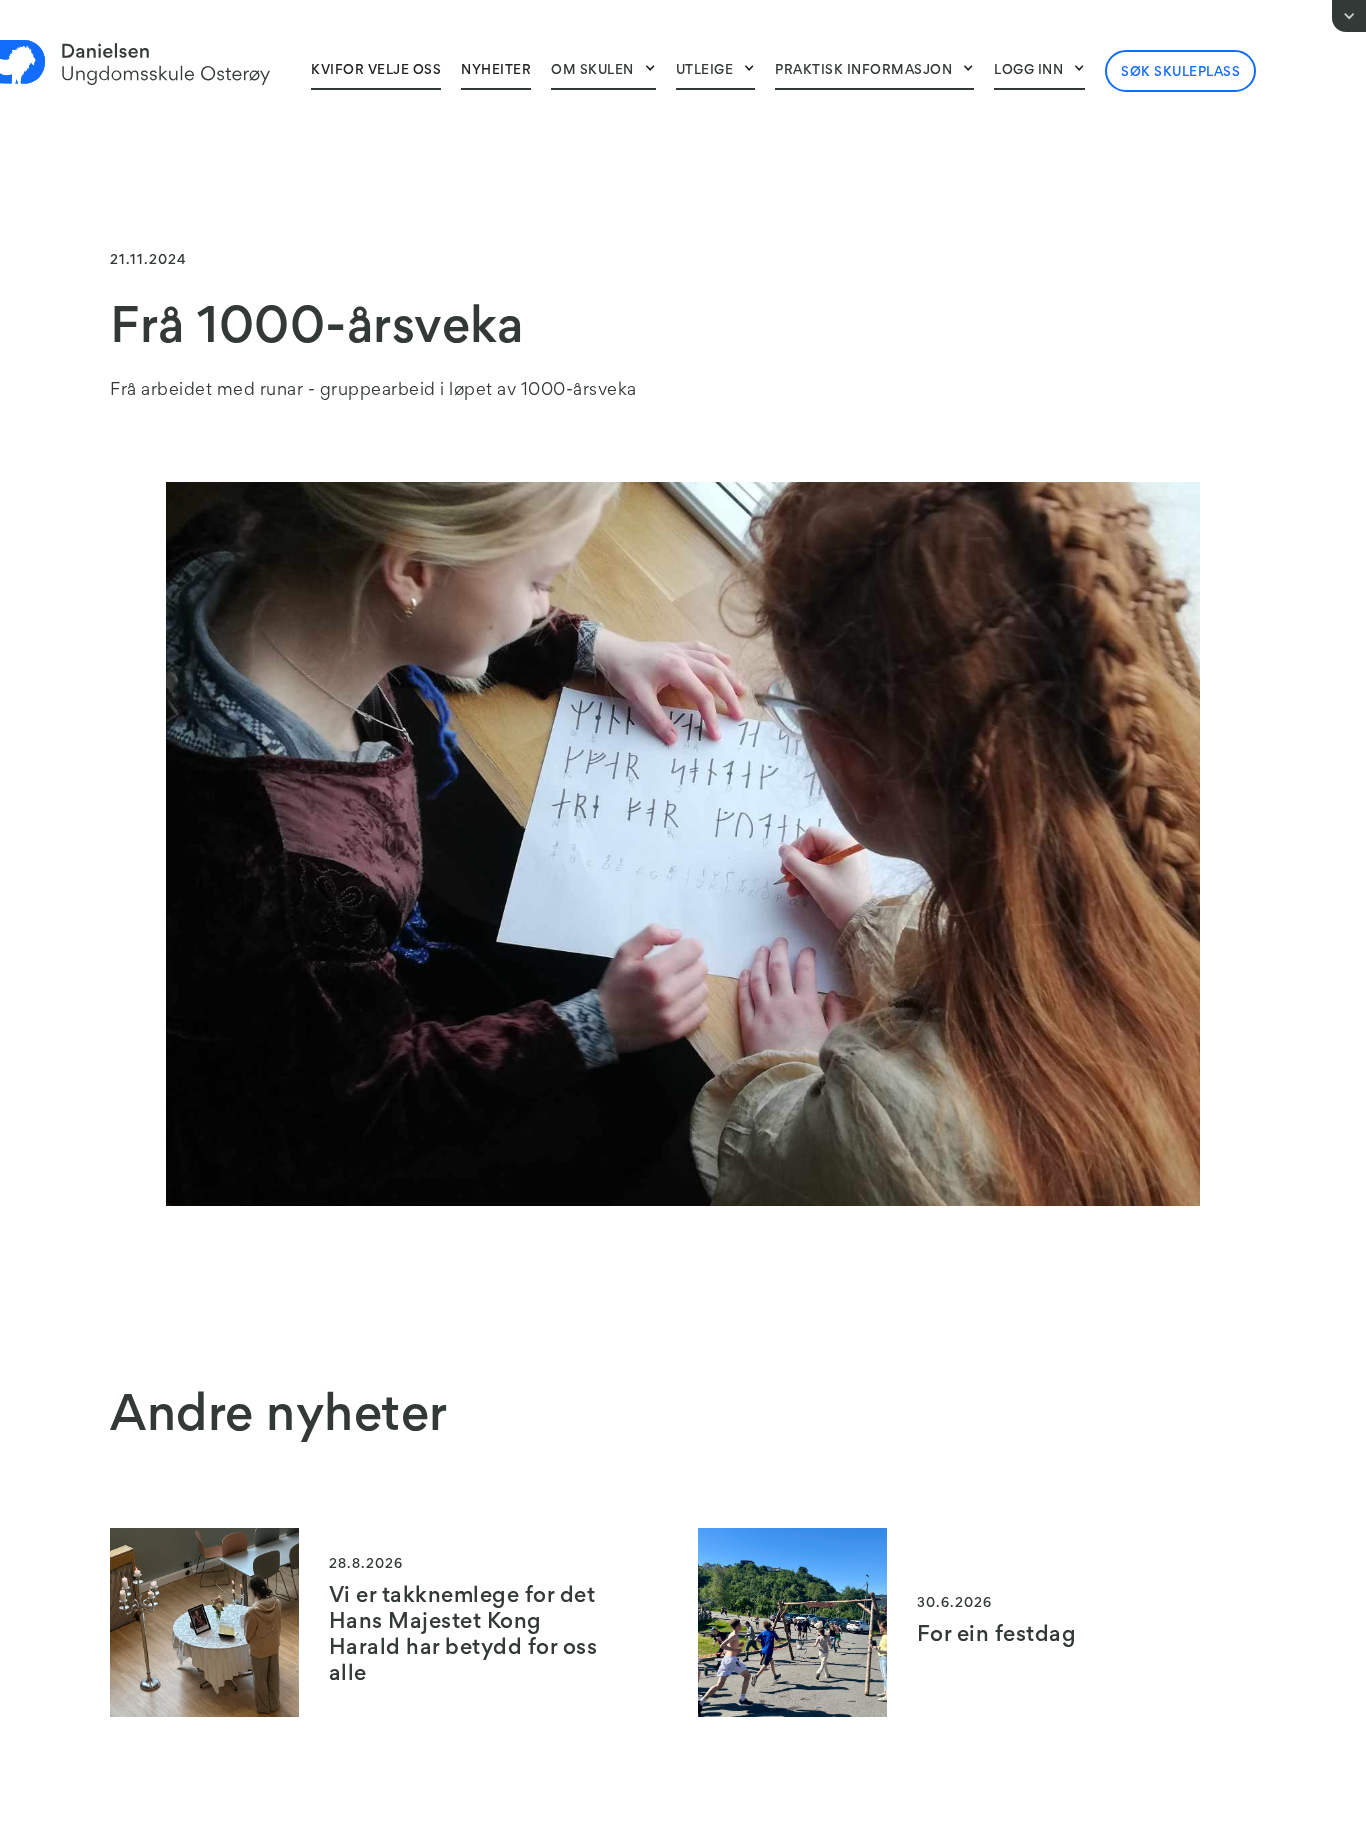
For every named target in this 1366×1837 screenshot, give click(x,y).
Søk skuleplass (1180, 73)
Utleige (705, 71)
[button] (603, 70)
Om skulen (592, 71)
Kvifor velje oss (376, 71)
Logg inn (1028, 71)
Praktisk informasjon (863, 71)
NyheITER (496, 71)
